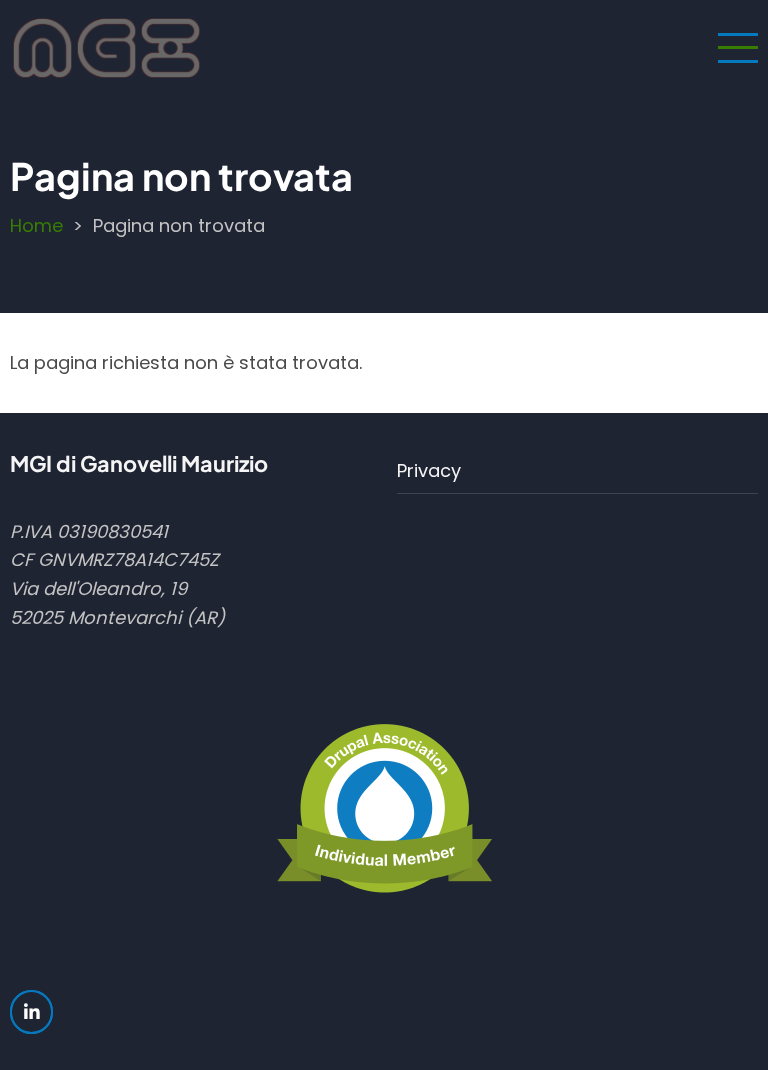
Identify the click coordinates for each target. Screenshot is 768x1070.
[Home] (106, 46)
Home (36, 225)
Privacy (429, 470)
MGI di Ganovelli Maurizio (139, 463)
